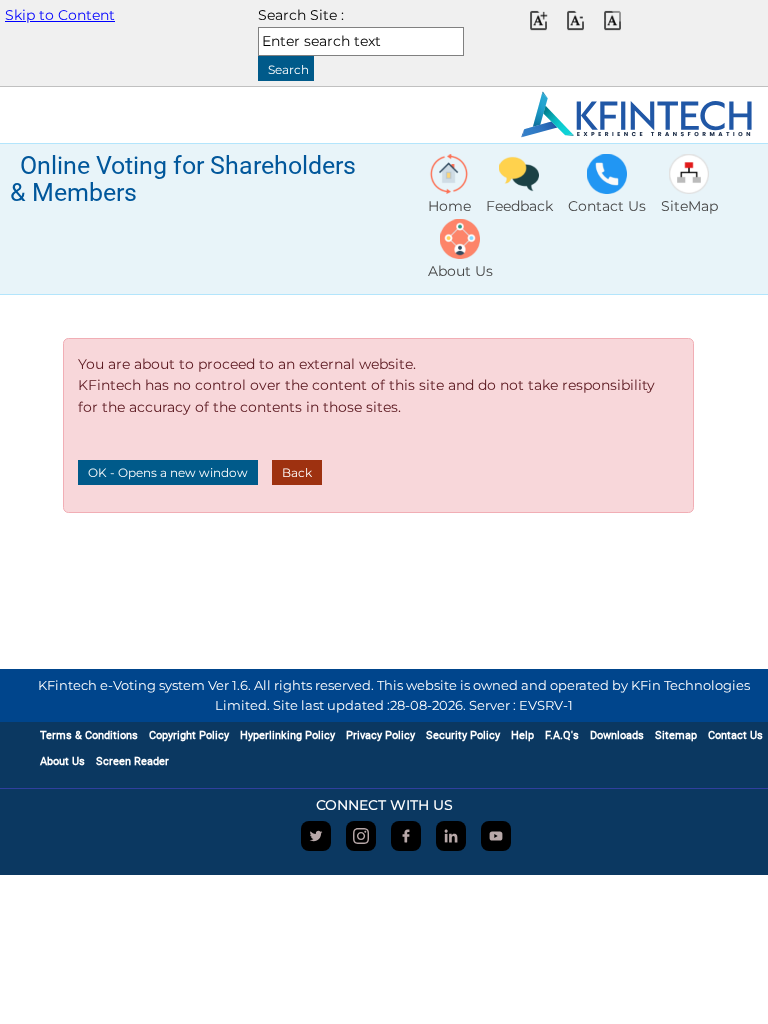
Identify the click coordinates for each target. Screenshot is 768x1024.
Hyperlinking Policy (287, 735)
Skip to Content (60, 15)
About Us (62, 761)
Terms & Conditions (89, 735)
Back (297, 472)
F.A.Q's (562, 735)
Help (522, 735)
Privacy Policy (380, 735)
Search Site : (301, 15)
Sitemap (676, 735)
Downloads (617, 735)
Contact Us (735, 735)
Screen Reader (132, 761)
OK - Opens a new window (168, 472)
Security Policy (463, 735)
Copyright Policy (189, 735)
